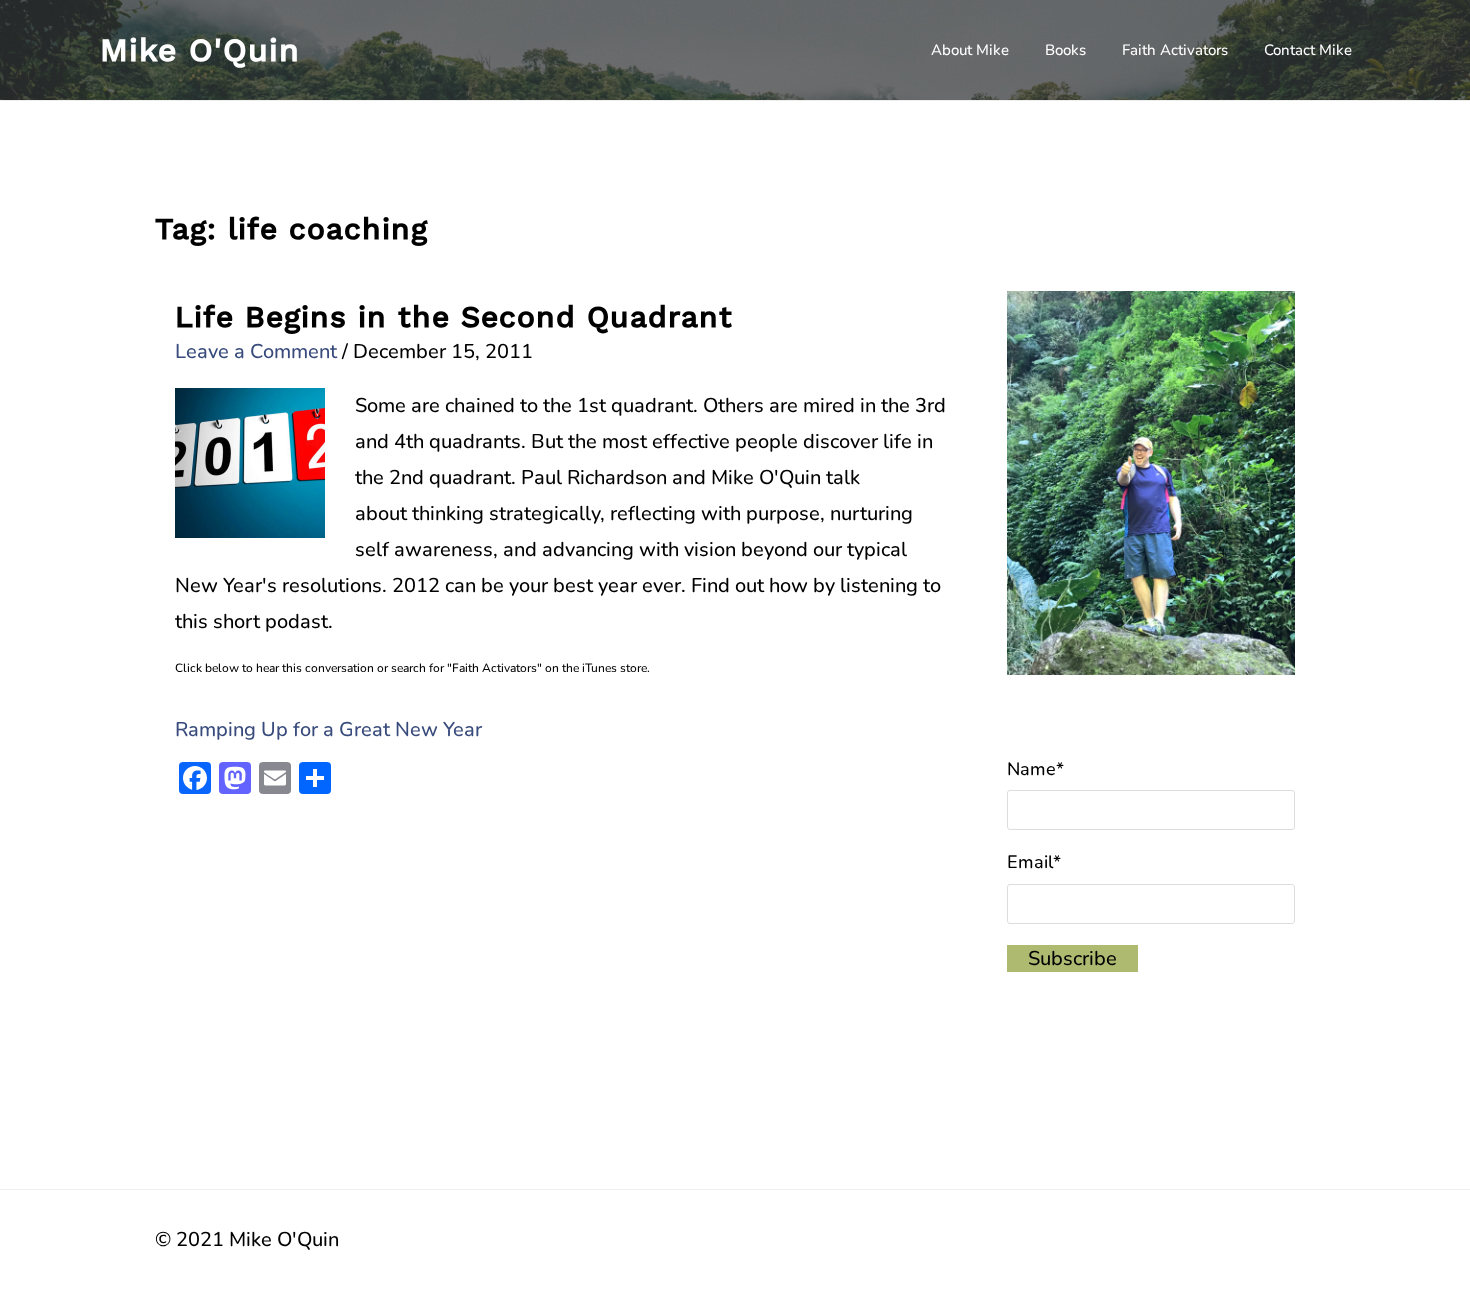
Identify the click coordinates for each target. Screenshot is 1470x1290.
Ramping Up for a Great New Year (328, 729)
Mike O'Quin (200, 50)
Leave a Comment (256, 351)
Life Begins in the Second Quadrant (454, 316)
